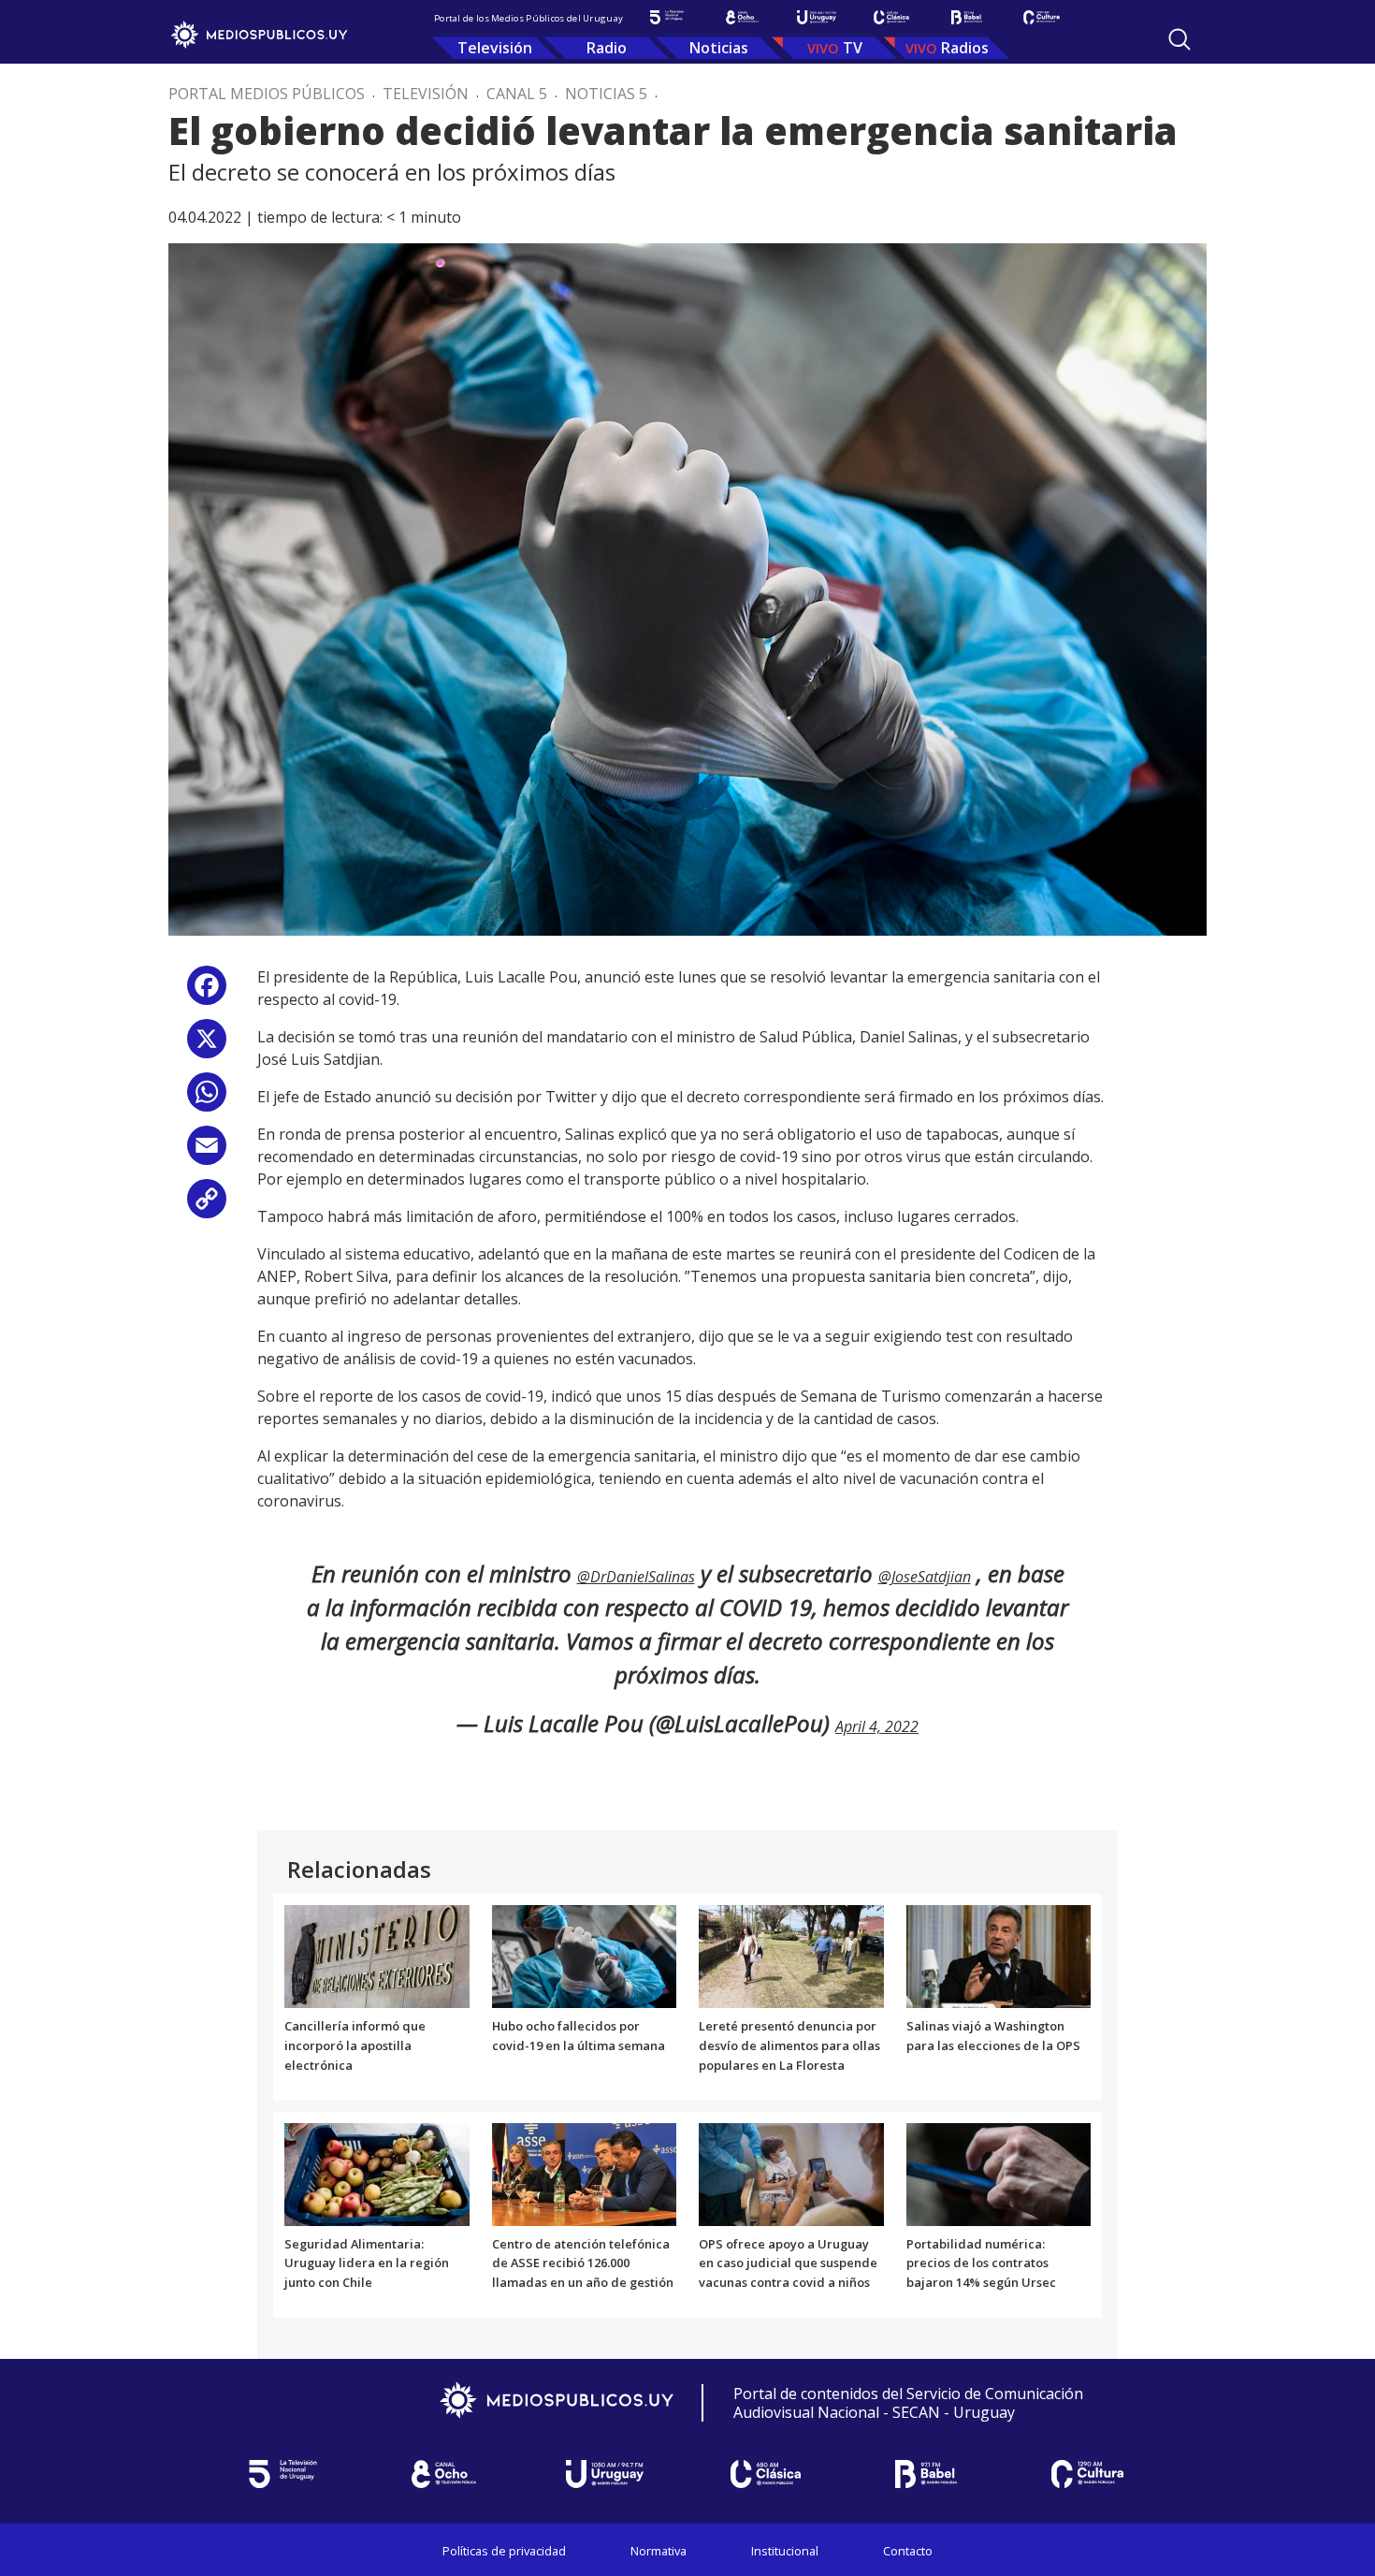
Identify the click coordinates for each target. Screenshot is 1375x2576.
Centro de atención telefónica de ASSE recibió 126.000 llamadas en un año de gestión (583, 2263)
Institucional (785, 2551)
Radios (965, 48)
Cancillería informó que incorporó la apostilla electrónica (355, 2045)
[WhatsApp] (207, 1099)
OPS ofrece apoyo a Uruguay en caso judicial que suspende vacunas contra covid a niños (788, 2263)
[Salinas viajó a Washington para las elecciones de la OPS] (999, 1956)
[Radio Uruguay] (817, 17)
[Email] (207, 1152)
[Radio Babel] (966, 17)
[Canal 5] (667, 17)
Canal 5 (517, 94)
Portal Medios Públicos (267, 94)
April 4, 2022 (877, 1726)
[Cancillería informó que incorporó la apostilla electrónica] (377, 1956)
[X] (207, 1046)
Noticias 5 (606, 94)
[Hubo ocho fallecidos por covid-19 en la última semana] (585, 1956)
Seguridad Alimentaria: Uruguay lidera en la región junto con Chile (367, 2263)
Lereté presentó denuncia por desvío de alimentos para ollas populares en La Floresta (789, 2045)
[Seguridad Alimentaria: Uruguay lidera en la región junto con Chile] (377, 2173)
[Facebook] (207, 992)
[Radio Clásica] (891, 17)
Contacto (908, 2551)
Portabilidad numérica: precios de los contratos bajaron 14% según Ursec (981, 2263)
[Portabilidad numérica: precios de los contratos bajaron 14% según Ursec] (999, 2173)
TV (853, 48)
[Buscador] (1180, 39)
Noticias (719, 48)
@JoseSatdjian (925, 1577)
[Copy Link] (207, 1206)
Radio (607, 48)
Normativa (659, 2551)
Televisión (495, 48)
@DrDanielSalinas (636, 1577)
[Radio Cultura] (1041, 17)
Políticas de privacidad (504, 2551)
